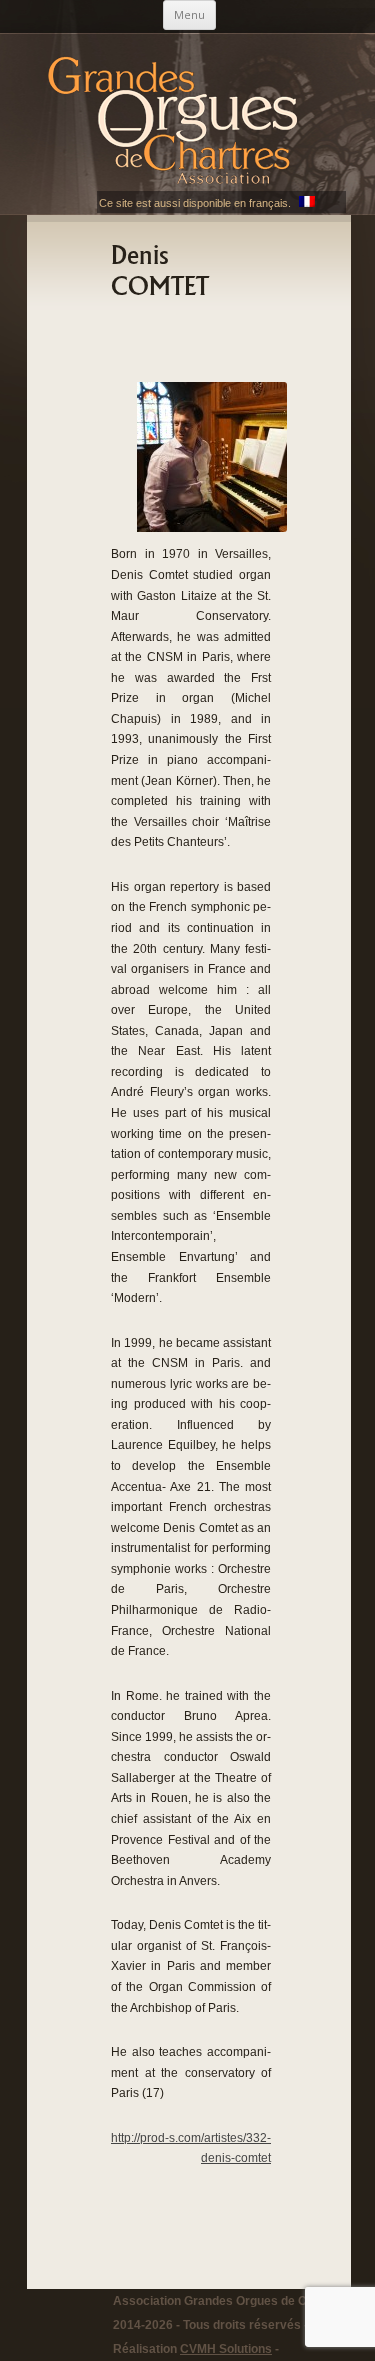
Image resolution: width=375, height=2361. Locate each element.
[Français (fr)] (307, 203)
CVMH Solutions (226, 2349)
